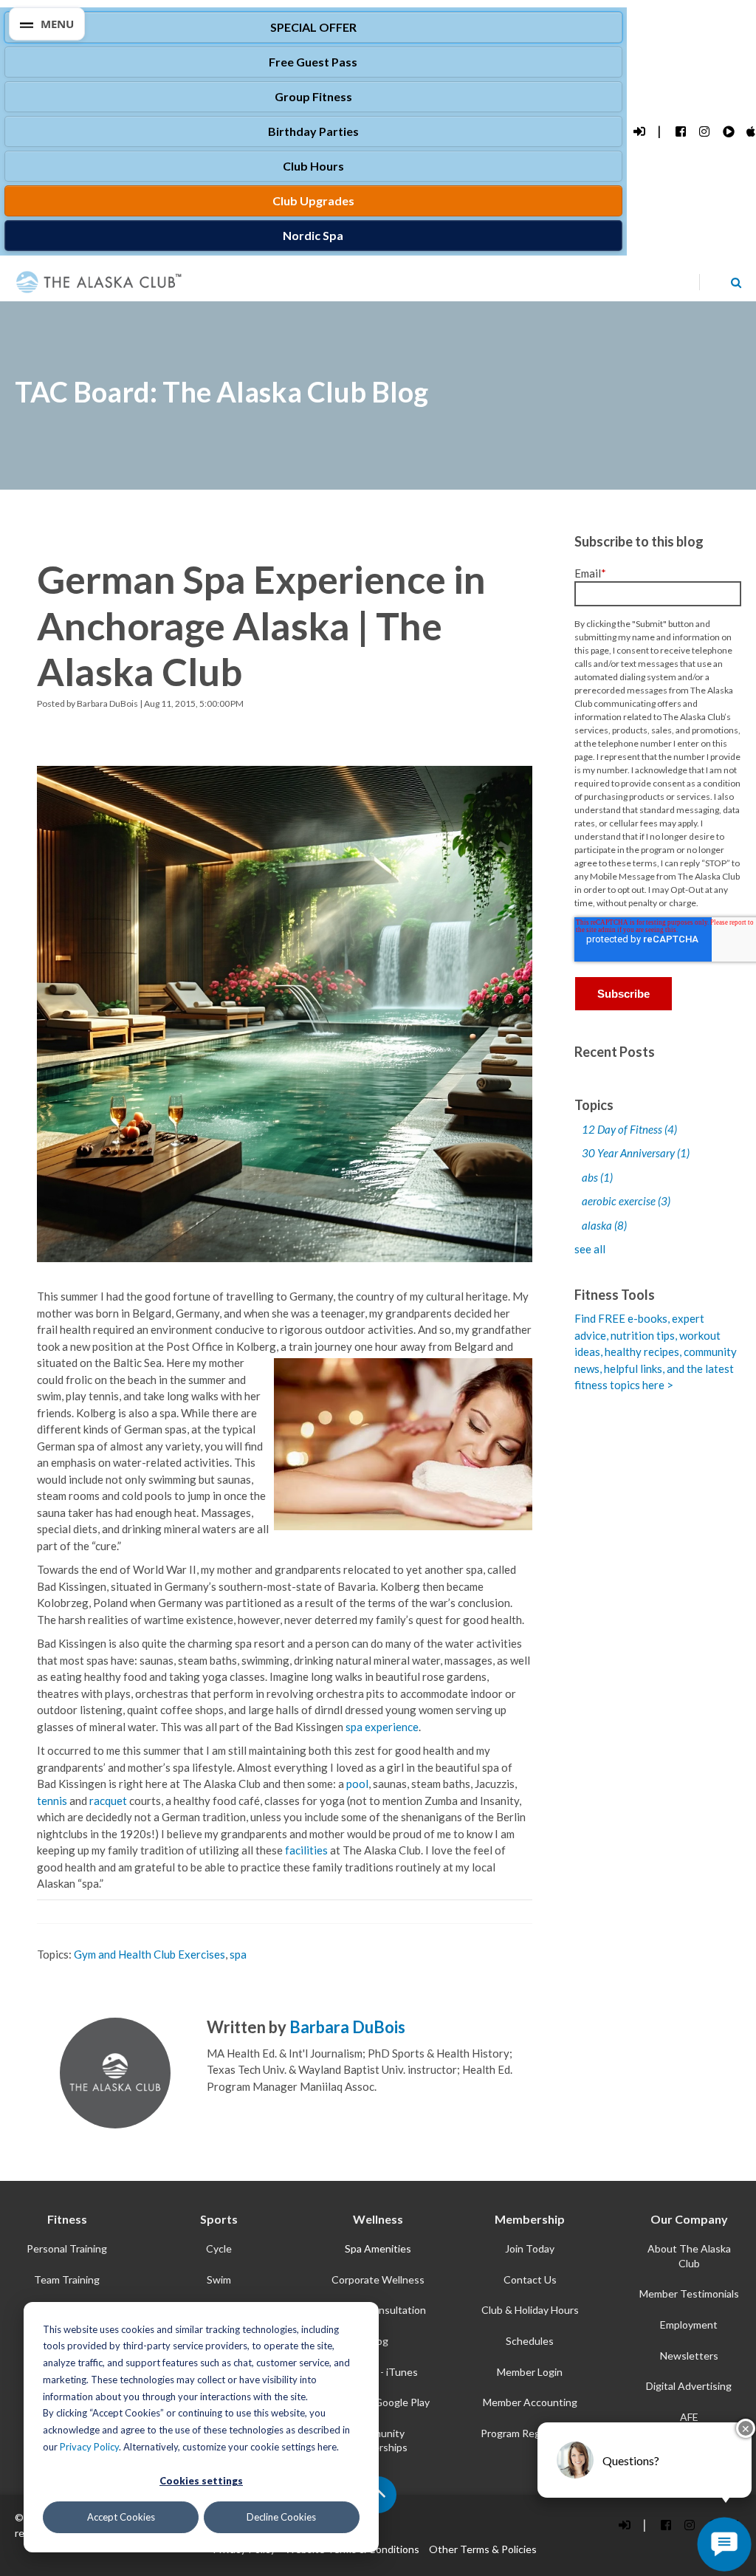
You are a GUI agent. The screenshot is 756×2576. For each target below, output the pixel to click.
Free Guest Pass (313, 62)
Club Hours (313, 166)
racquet (109, 1801)
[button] (47, 24)
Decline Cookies (281, 2517)
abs (597, 1177)
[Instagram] (704, 132)
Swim (219, 2279)
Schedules (530, 2341)
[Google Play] (728, 132)
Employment (689, 2325)
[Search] (736, 282)
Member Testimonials (689, 2294)
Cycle (219, 2248)
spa (238, 1954)
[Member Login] (638, 132)
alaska (604, 1225)
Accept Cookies (121, 2517)
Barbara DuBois (107, 703)
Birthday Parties (313, 131)
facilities (306, 1850)
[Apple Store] (751, 132)
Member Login (530, 2372)
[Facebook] (680, 132)
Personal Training (67, 2248)
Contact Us (530, 2279)
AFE (689, 2417)
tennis (52, 1801)
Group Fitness (313, 96)
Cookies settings (201, 2481)
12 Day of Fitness (629, 1129)
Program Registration (530, 2433)
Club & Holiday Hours (530, 2310)
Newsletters (689, 2356)
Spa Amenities (378, 2248)
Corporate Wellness (378, 2279)
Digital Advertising (689, 2386)
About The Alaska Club (689, 2256)
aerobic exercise (626, 1201)
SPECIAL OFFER (313, 27)
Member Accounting (530, 2402)
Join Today (530, 2248)
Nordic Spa (313, 235)
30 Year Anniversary (636, 1153)
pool (357, 1784)
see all (590, 1249)
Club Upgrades (313, 201)
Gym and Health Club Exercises (150, 1954)
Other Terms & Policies (483, 2549)
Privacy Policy (89, 2447)
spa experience (382, 1727)
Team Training (67, 2279)
